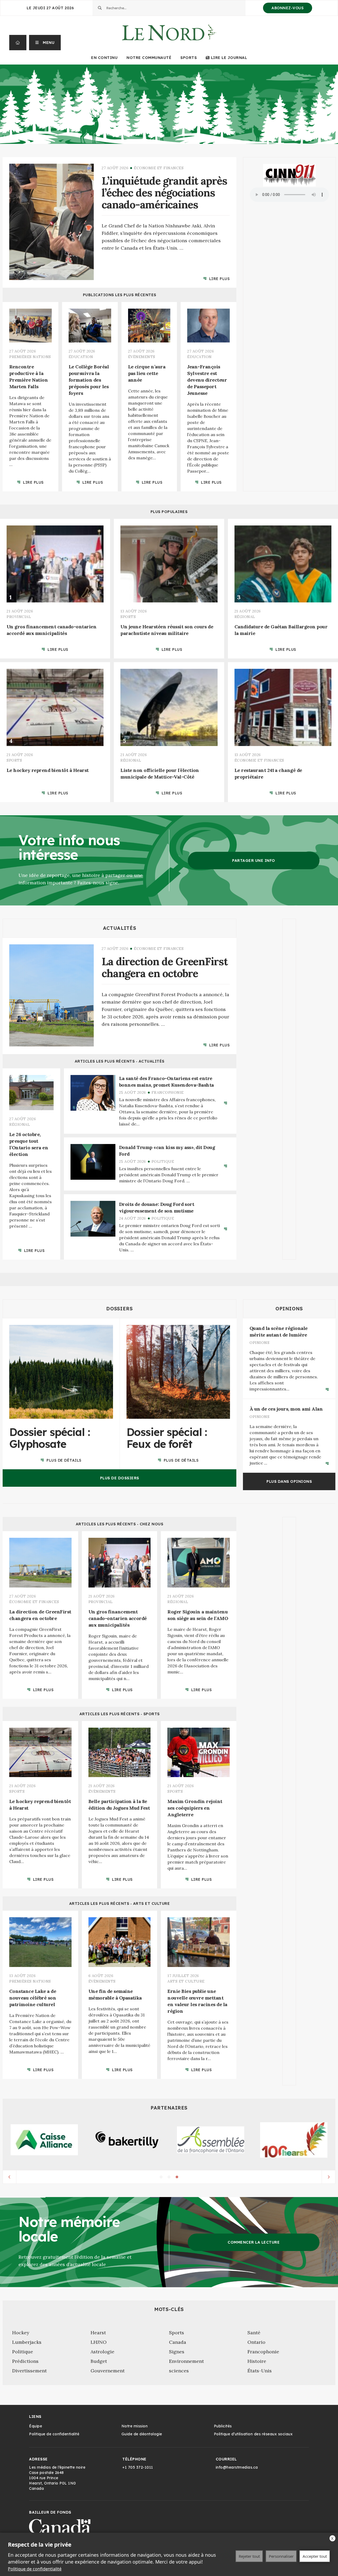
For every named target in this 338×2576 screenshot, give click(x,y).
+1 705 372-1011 (138, 2467)
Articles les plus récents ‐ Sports (120, 1714)
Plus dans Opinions (289, 1481)
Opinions (289, 1309)
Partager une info (254, 861)
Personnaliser (281, 2556)
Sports (189, 58)
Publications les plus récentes (120, 295)
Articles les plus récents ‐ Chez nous (120, 1524)
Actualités (119, 928)
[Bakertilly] (127, 2140)
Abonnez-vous (288, 8)
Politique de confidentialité (35, 2569)
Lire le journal (229, 58)
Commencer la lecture (254, 2242)
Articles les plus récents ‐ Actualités (120, 1061)
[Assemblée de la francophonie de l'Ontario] (211, 2140)
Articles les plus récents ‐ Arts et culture (120, 1904)
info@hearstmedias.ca (237, 2467)
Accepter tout (315, 2556)
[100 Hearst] (294, 2140)
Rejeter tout (249, 2556)
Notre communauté (149, 58)
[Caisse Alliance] (44, 2140)
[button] (45, 43)
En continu (104, 58)
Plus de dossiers (120, 1478)
